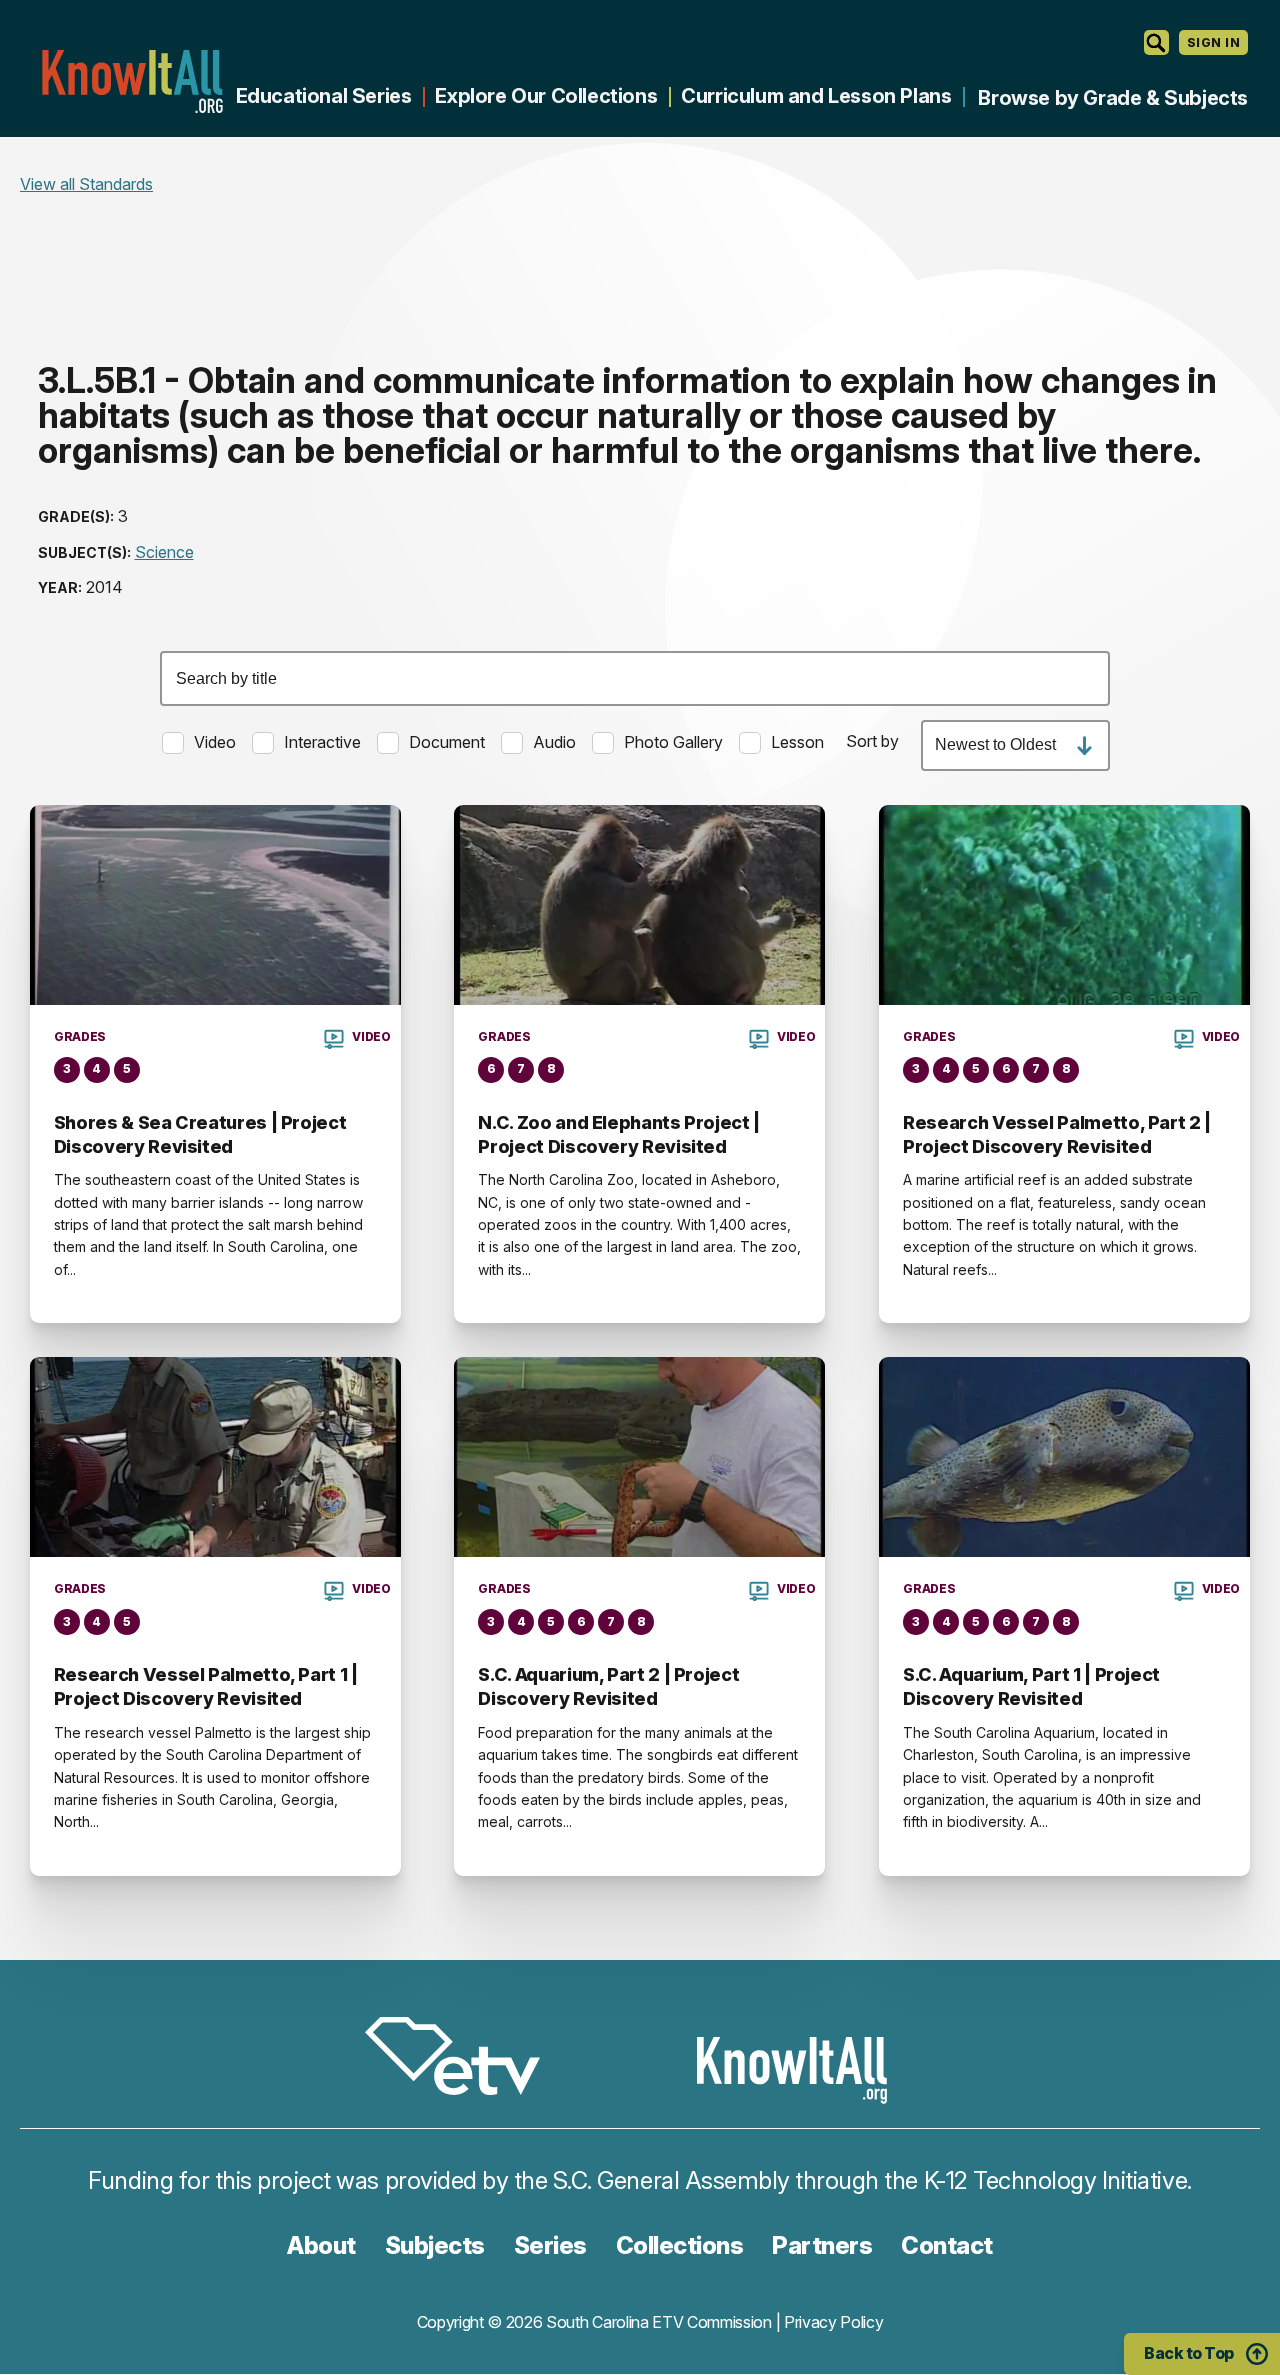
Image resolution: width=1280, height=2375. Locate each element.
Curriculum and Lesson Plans (816, 96)
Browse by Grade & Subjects (1113, 98)
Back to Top (1189, 2353)
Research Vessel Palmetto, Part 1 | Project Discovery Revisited (206, 1686)
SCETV (463, 2059)
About (321, 2245)
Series (550, 2245)
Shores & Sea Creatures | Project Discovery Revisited (200, 1134)
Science (164, 552)
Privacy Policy (834, 2322)
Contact (947, 2245)
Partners (822, 2245)
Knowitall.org (132, 81)
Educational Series (324, 96)
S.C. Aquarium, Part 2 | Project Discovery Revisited (608, 1686)
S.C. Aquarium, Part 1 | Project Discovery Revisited (1031, 1686)
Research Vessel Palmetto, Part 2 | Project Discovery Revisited (1057, 1134)
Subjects (435, 2245)
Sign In (1213, 42)
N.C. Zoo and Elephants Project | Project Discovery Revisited (618, 1134)
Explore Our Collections (546, 96)
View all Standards (86, 184)
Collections (680, 2245)
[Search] (1156, 42)
